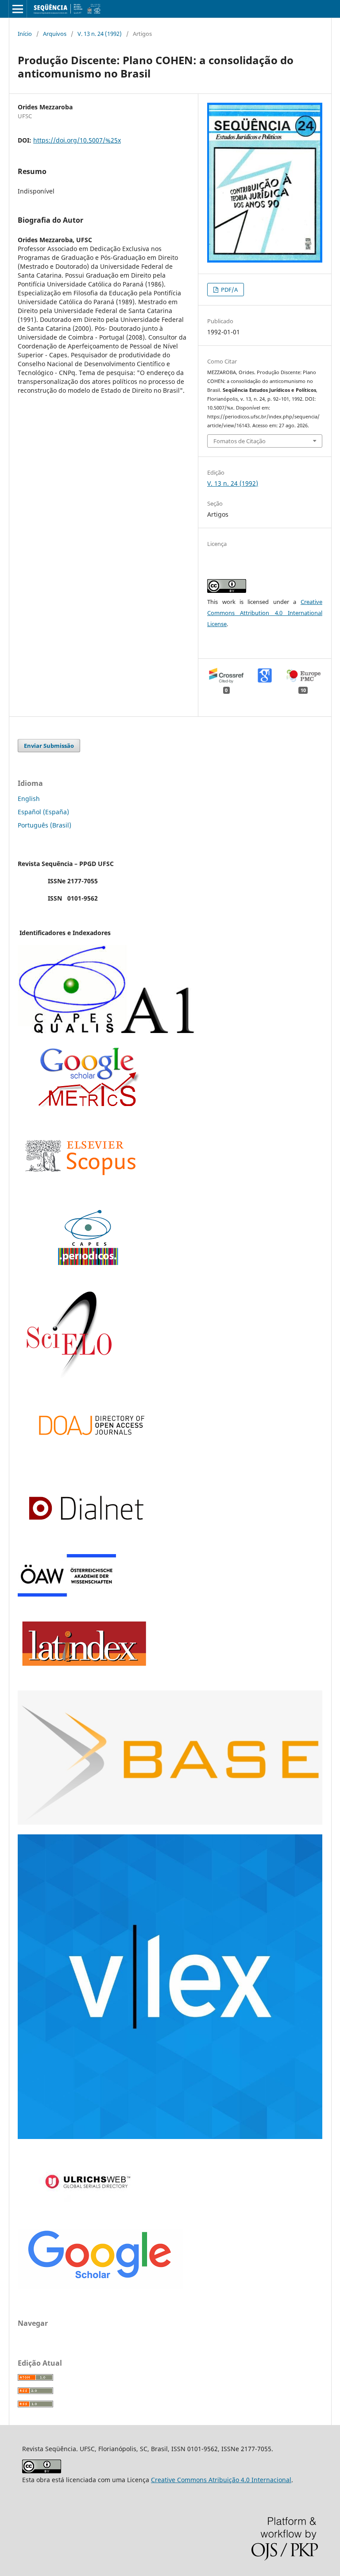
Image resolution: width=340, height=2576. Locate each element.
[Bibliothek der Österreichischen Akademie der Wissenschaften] (67, 1594)
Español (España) (43, 812)
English (29, 799)
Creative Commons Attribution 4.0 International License (265, 613)
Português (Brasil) (44, 825)
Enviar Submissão (49, 746)
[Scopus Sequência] (81, 1193)
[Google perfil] (88, 1104)
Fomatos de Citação (240, 441)
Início (25, 34)
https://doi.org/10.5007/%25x (77, 140)
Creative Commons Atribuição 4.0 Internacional (221, 2480)
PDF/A (229, 290)
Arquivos (55, 34)
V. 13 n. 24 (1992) (100, 34)
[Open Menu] (18, 9)
